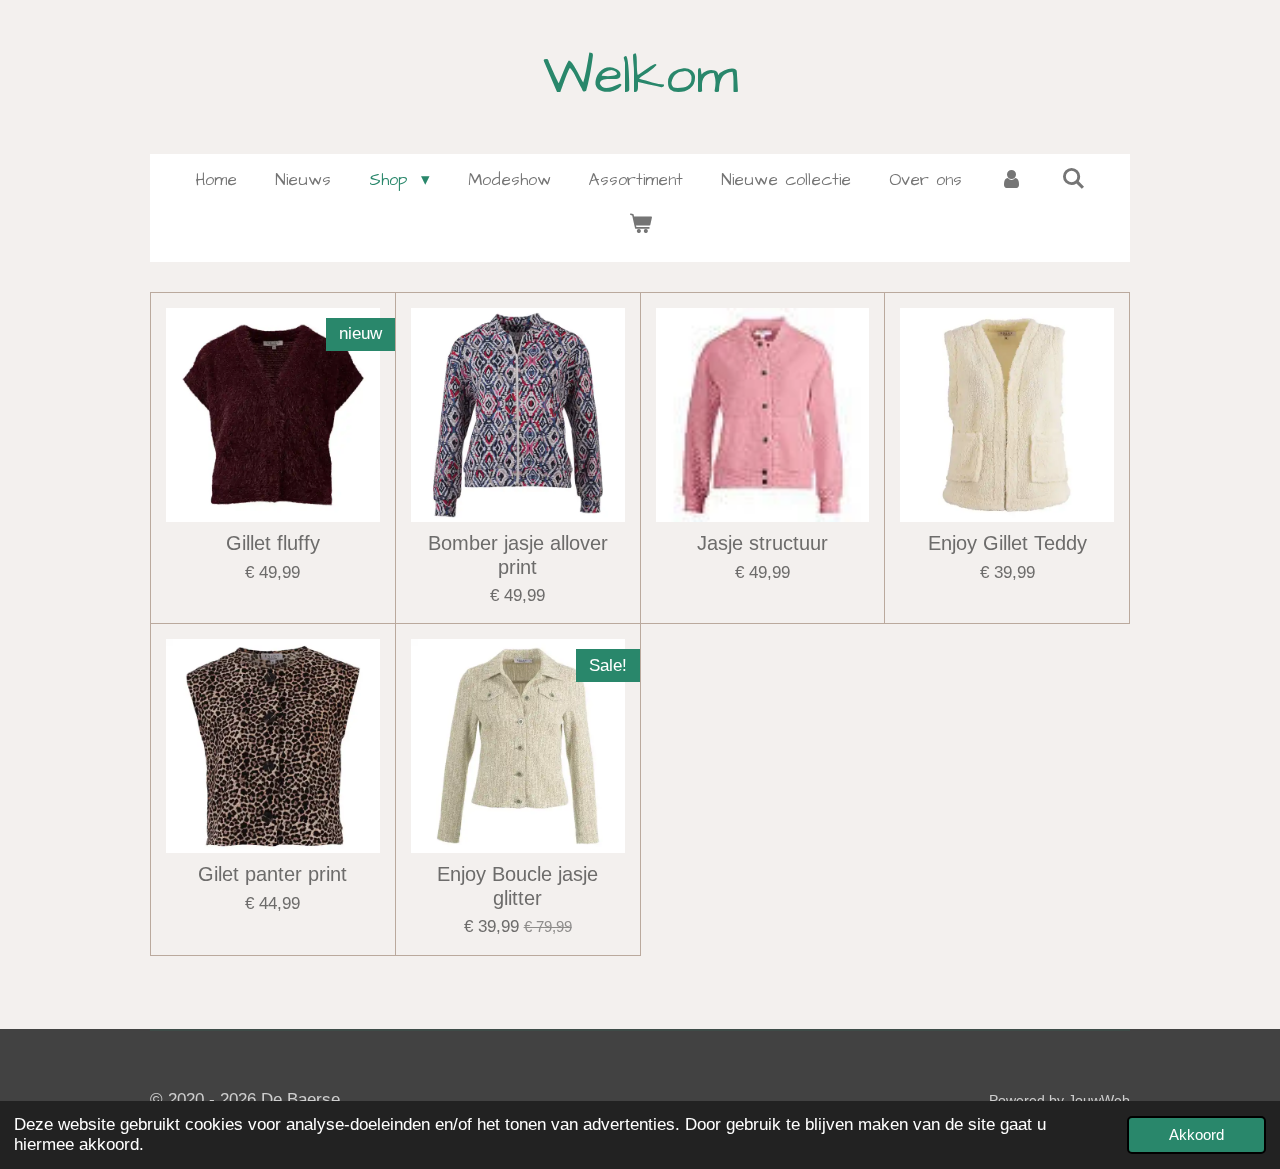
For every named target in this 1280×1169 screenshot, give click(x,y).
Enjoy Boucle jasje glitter (517, 886)
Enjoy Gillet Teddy (1007, 543)
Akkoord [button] (1196, 1134)
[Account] (1012, 181)
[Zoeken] (1073, 180)
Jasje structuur (762, 543)
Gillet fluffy (273, 543)
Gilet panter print (272, 874)
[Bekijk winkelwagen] (640, 226)
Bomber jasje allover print (518, 555)
